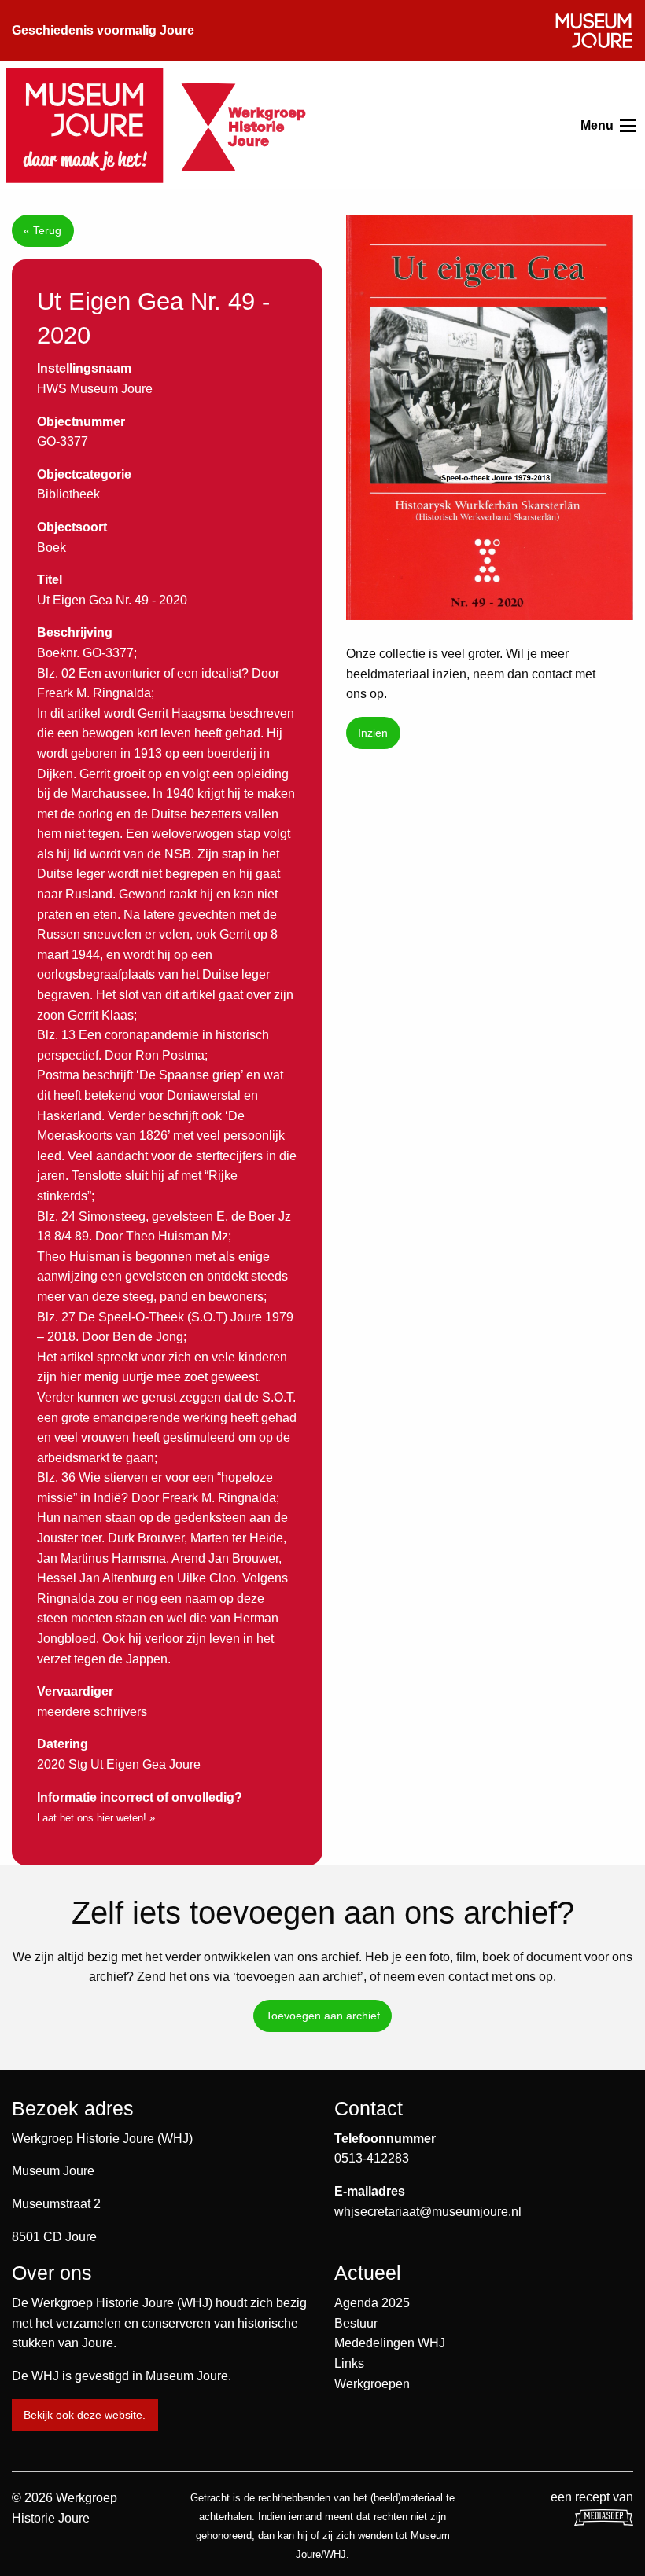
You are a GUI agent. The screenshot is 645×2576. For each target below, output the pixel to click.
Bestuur (356, 2323)
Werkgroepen (372, 2384)
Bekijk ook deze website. (85, 2415)
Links (349, 2363)
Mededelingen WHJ (390, 2343)
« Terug (42, 230)
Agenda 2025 (372, 2303)
